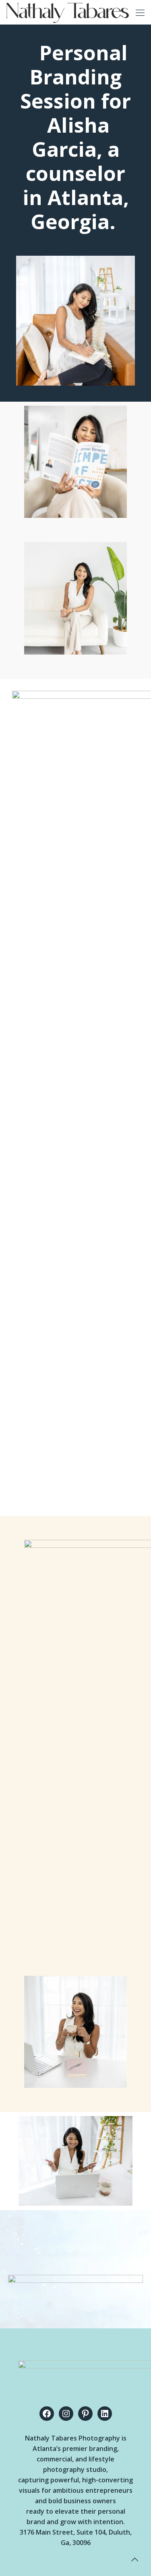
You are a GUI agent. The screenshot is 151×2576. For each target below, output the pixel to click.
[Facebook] (47, 2414)
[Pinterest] (85, 2414)
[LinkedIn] (105, 2414)
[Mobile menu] (140, 12)
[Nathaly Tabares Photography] (67, 12)
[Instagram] (66, 2414)
